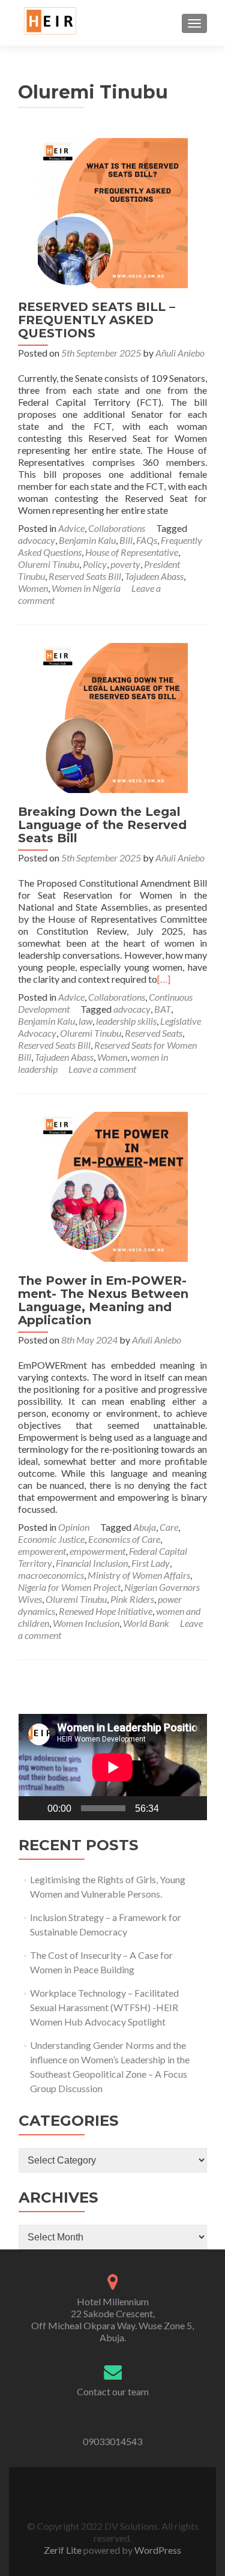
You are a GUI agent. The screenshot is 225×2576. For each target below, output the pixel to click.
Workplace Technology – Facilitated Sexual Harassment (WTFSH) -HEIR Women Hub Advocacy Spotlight (104, 2007)
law (85, 1021)
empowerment (97, 1551)
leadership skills (126, 1021)
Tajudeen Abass (154, 576)
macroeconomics (51, 1575)
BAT (163, 1009)
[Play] (34, 1808)
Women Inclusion (86, 1623)
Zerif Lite (64, 2550)
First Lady (151, 1563)
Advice (71, 528)
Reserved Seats (154, 1033)
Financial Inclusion (92, 1563)
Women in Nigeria (86, 588)
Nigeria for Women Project (69, 1587)
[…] (164, 979)
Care (169, 1527)
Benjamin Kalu (87, 540)
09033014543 (112, 2441)
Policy (95, 564)
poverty (125, 564)
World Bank (146, 1623)
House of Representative (132, 552)
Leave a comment (102, 1069)
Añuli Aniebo (180, 353)
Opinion (74, 1527)
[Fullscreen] (191, 1808)
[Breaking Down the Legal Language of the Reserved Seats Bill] (113, 716)
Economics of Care (124, 1539)
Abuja (145, 1527)
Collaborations (117, 528)
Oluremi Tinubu (49, 564)
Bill (126, 540)
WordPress (157, 2550)
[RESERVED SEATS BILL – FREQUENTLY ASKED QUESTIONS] (113, 212)
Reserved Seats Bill (85, 576)
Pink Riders (132, 1599)
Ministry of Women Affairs (139, 1575)
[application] (113, 1767)
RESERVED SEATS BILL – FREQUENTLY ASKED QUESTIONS (97, 320)
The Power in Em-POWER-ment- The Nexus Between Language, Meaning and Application (103, 1300)
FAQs (147, 540)
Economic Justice (51, 1539)
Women (33, 588)
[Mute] (172, 1808)
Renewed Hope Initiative (106, 1611)
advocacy (37, 540)
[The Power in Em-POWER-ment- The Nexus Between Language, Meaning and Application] (113, 1185)
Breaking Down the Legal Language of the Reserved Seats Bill (102, 825)
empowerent (42, 1551)
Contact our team (113, 2391)
